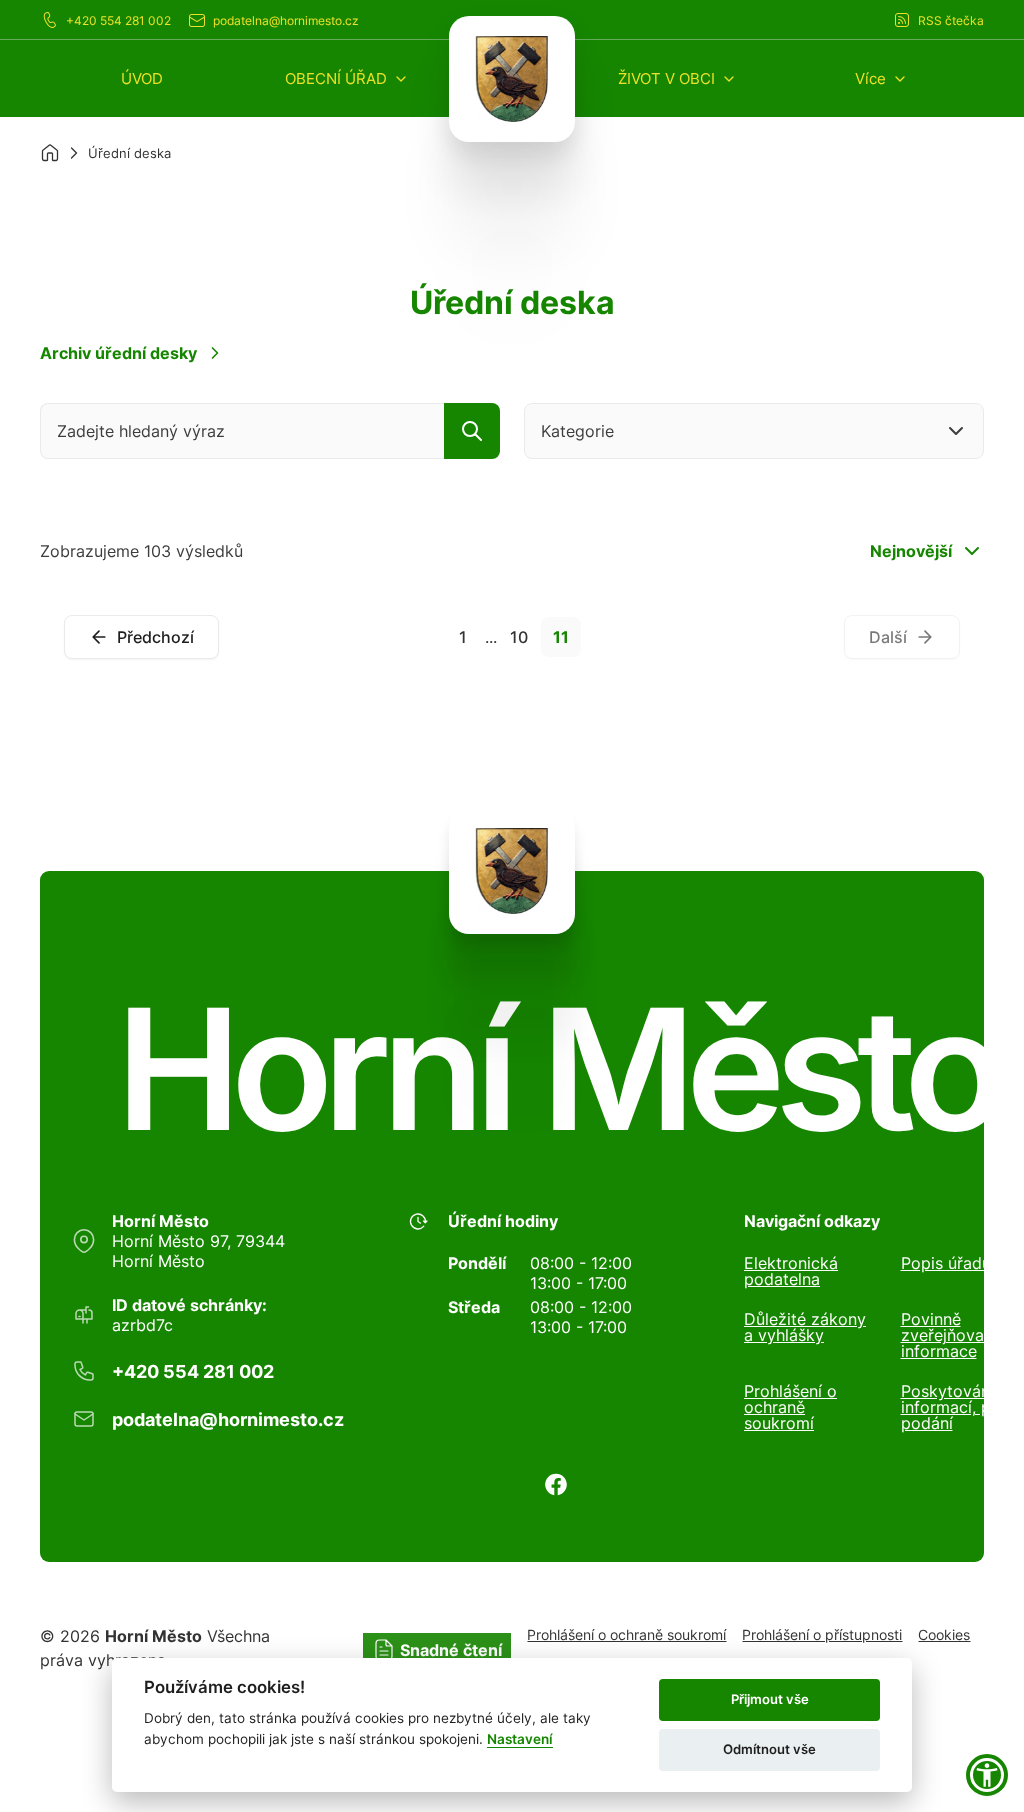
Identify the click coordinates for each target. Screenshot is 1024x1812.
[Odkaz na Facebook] (556, 1484)
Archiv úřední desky (118, 353)
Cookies (944, 1634)
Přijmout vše (770, 1699)
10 (519, 637)
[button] (347, 78)
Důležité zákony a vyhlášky (805, 1328)
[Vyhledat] (472, 431)
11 (561, 637)
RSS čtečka (951, 20)
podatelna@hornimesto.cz (286, 20)
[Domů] (50, 153)
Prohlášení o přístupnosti (822, 1634)
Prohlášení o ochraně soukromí (790, 1407)
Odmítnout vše (769, 1749)
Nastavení (520, 1739)
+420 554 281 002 (118, 20)
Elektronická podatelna (791, 1271)
